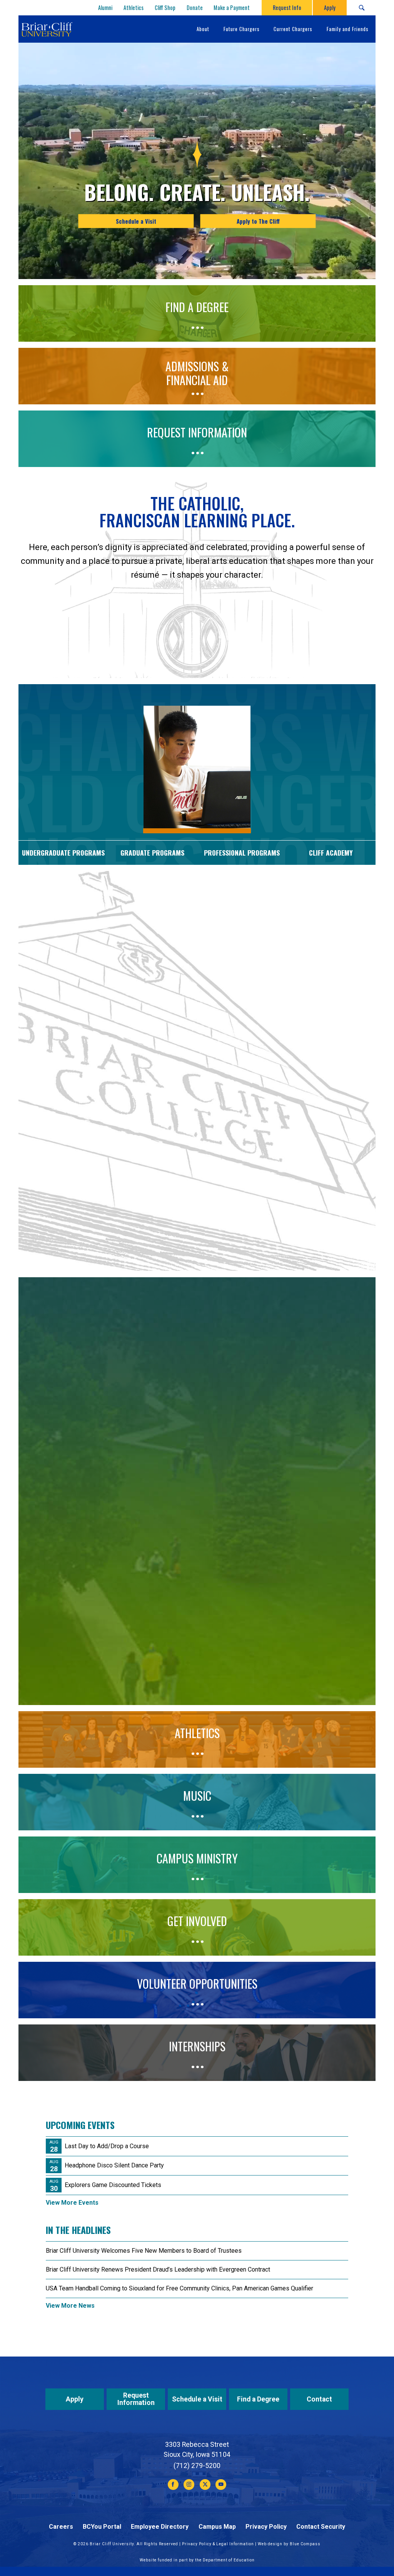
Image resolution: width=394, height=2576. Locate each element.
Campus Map (217, 2527)
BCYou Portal (102, 2527)
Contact (319, 2399)
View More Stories (197, 1261)
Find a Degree (258, 2399)
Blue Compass (305, 2544)
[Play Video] (197, 1619)
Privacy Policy (266, 2527)
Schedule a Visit (136, 221)
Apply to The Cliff (258, 221)
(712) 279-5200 (197, 2466)
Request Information (136, 2399)
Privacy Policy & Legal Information (218, 2544)
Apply (75, 2399)
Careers (61, 2527)
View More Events (72, 2203)
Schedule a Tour (88, 1492)
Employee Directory (160, 2527)
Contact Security (321, 2527)
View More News (70, 2306)
